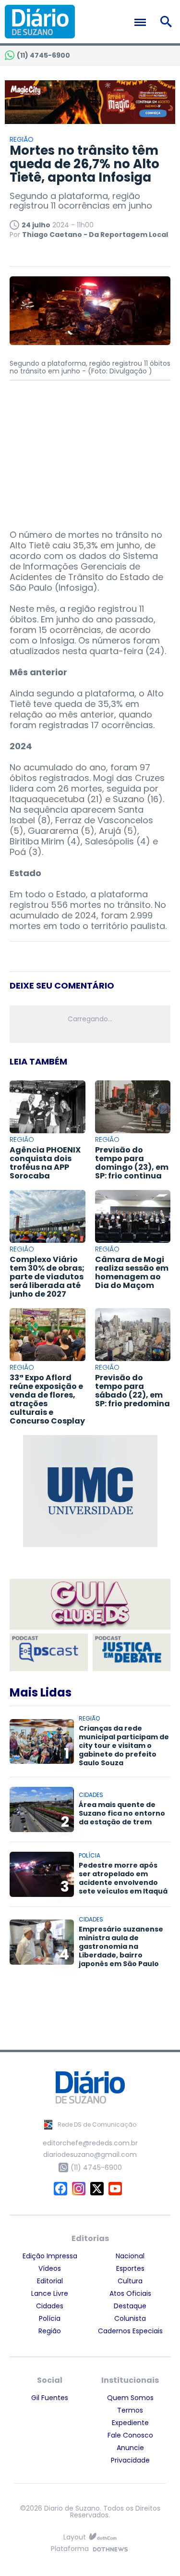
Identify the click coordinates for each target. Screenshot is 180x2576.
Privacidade (130, 2460)
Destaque (130, 2306)
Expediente (130, 2423)
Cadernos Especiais (130, 2331)
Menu (143, 22)
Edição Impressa (50, 2256)
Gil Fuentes (50, 2398)
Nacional (130, 2256)
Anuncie (130, 2448)
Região (50, 2331)
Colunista (130, 2318)
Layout (75, 2537)
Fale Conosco (130, 2435)
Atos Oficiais (130, 2293)
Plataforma (70, 2549)
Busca (168, 22)
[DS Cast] (49, 1652)
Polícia (50, 2318)
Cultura (130, 2281)
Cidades (50, 2306)
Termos (130, 2410)
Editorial (50, 2281)
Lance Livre (50, 2293)
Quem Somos (130, 2398)
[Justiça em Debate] (132, 1652)
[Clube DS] (90, 1605)
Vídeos (50, 2268)
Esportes (130, 2268)
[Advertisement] (90, 450)
